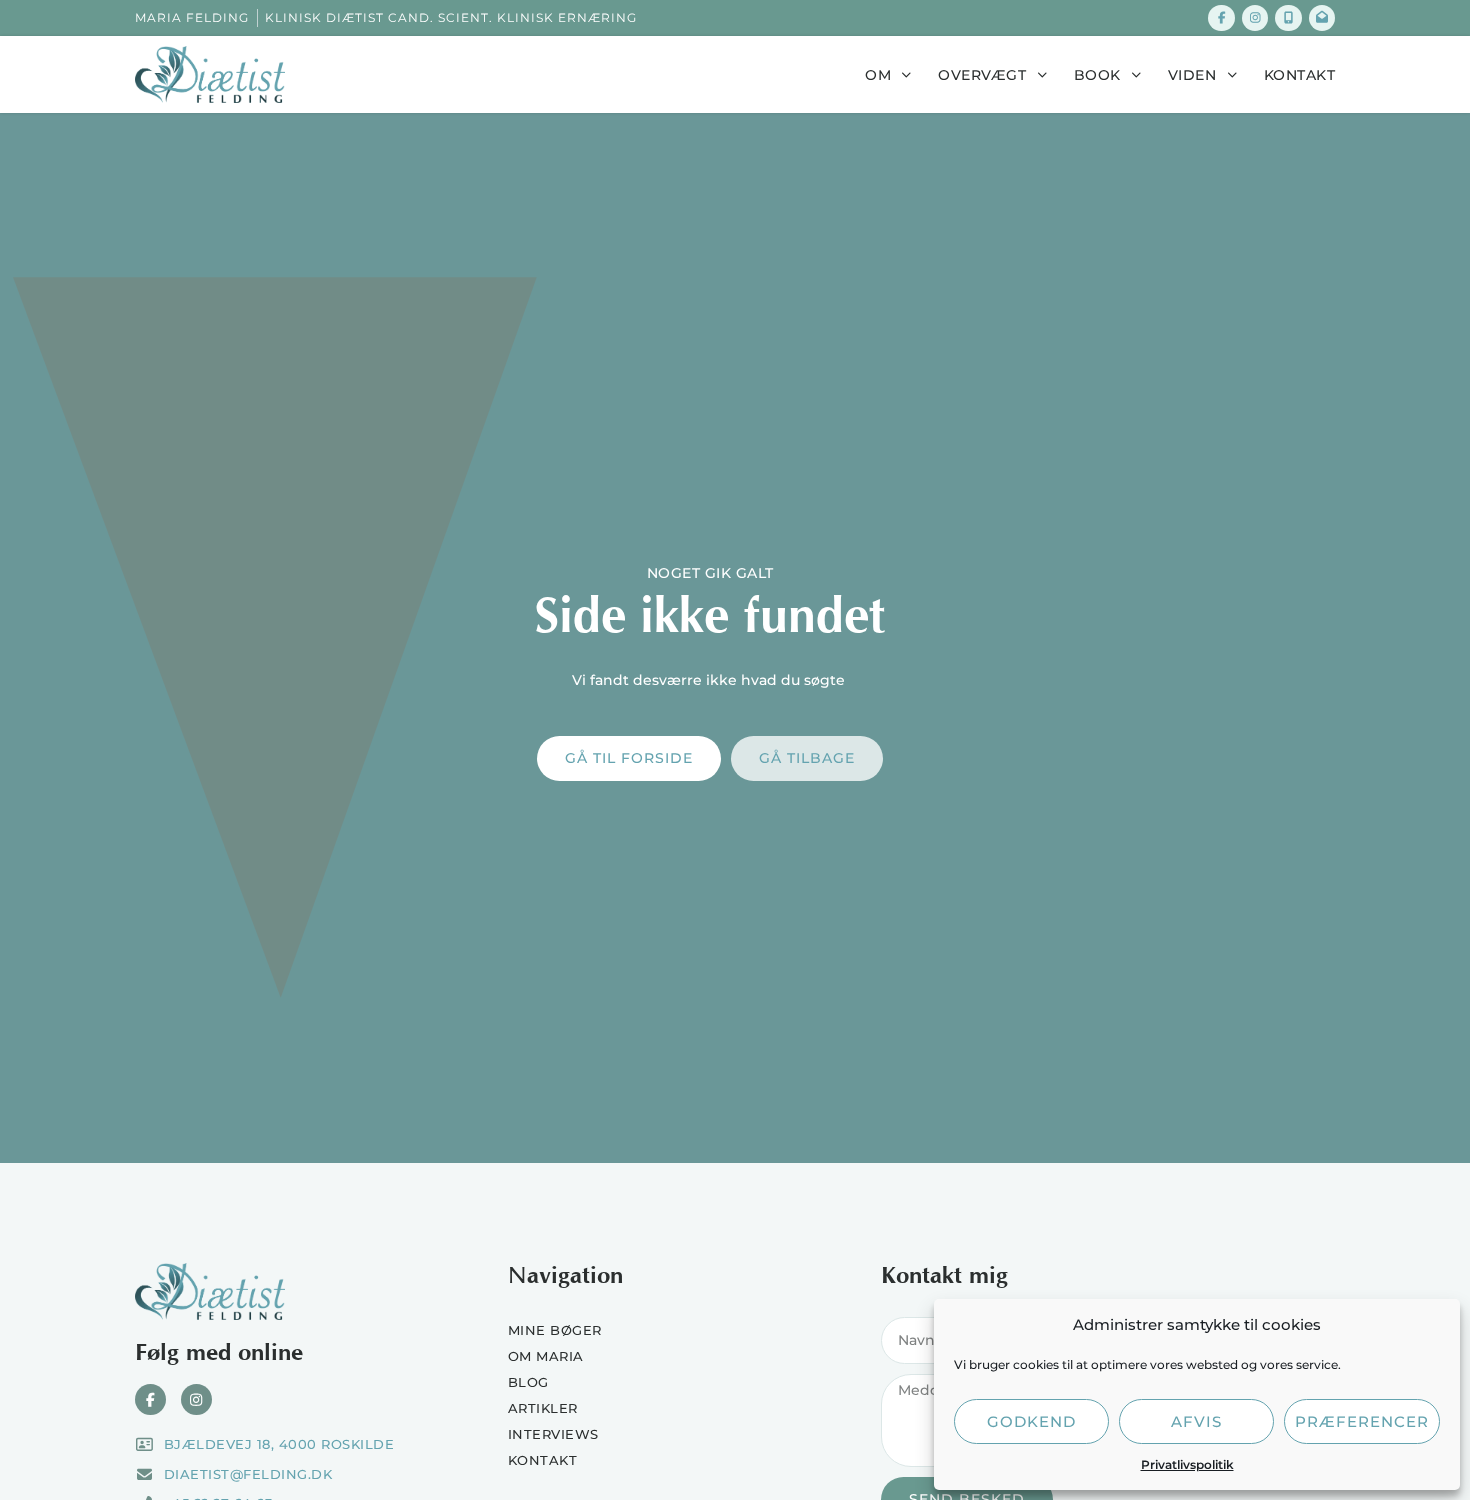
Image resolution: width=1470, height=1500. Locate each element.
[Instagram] (1255, 18)
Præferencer (1362, 1421)
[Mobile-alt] (1288, 18)
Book (1097, 75)
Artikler (543, 1408)
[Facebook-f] (1221, 18)
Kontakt (1300, 75)
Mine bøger (555, 1330)
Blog (528, 1382)
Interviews (553, 1434)
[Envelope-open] (1322, 18)
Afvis (1196, 1421)
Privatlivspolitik (1187, 1464)
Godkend (1031, 1421)
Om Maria (546, 1356)
